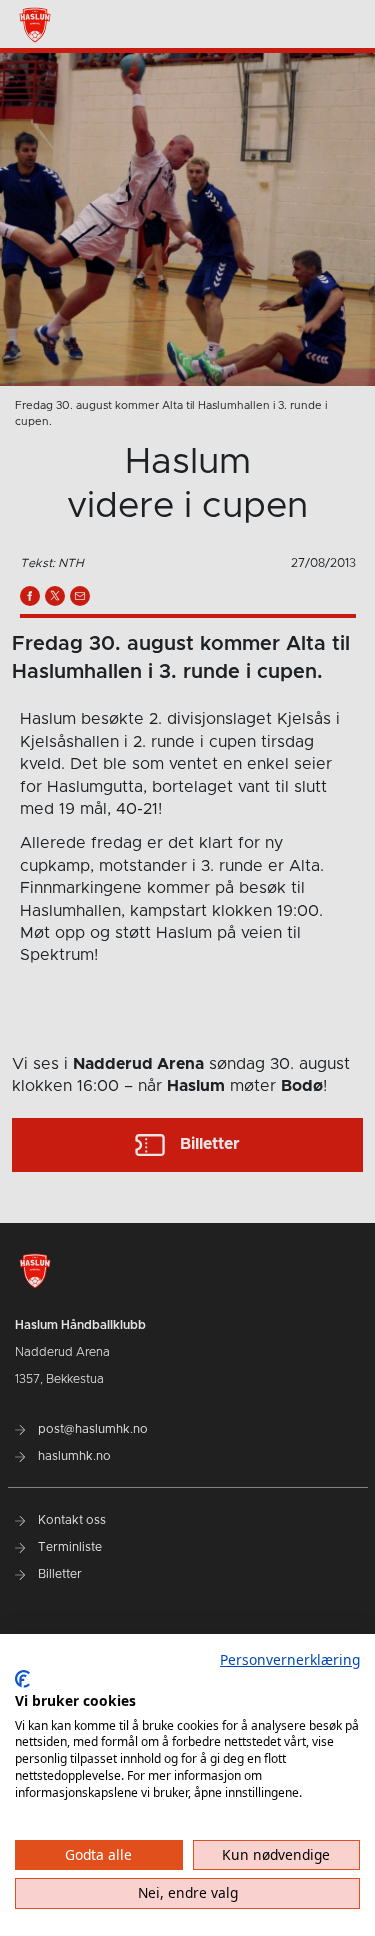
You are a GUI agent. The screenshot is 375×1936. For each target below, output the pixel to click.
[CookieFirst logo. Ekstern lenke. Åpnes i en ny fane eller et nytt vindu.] (22, 1679)
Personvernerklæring (290, 1659)
